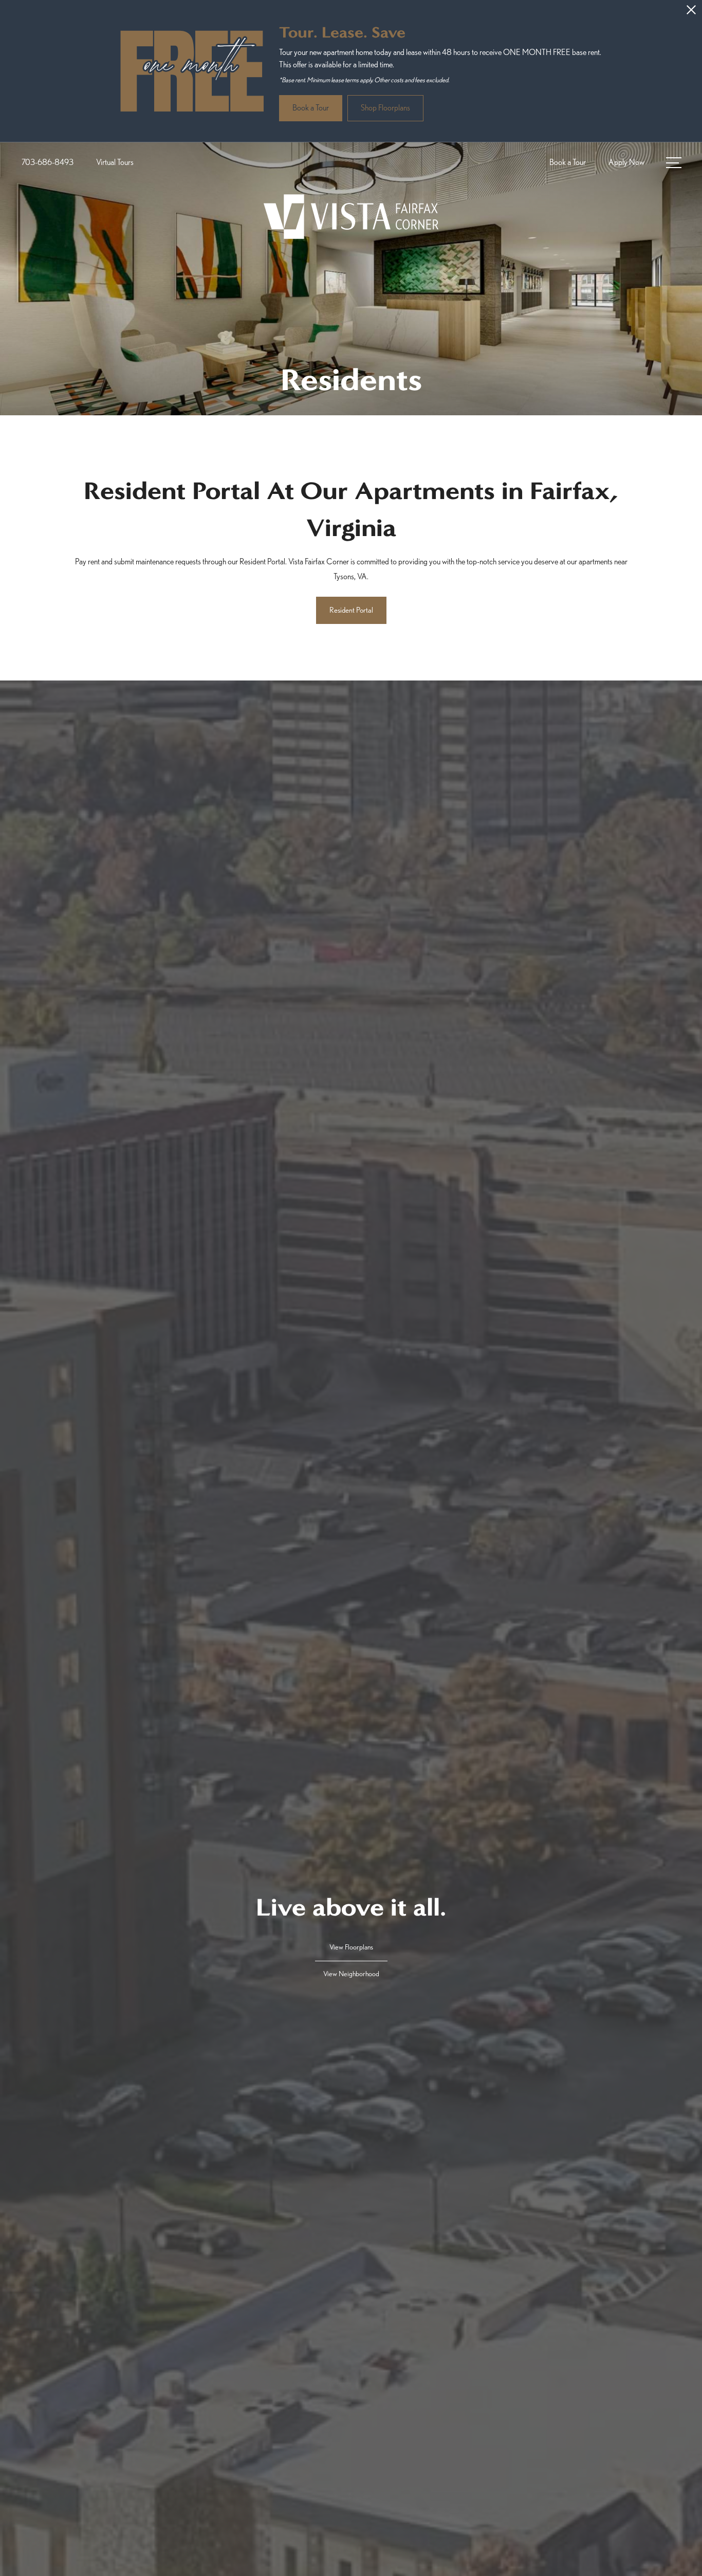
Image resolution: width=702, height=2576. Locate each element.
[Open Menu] (674, 163)
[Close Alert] (691, 13)
